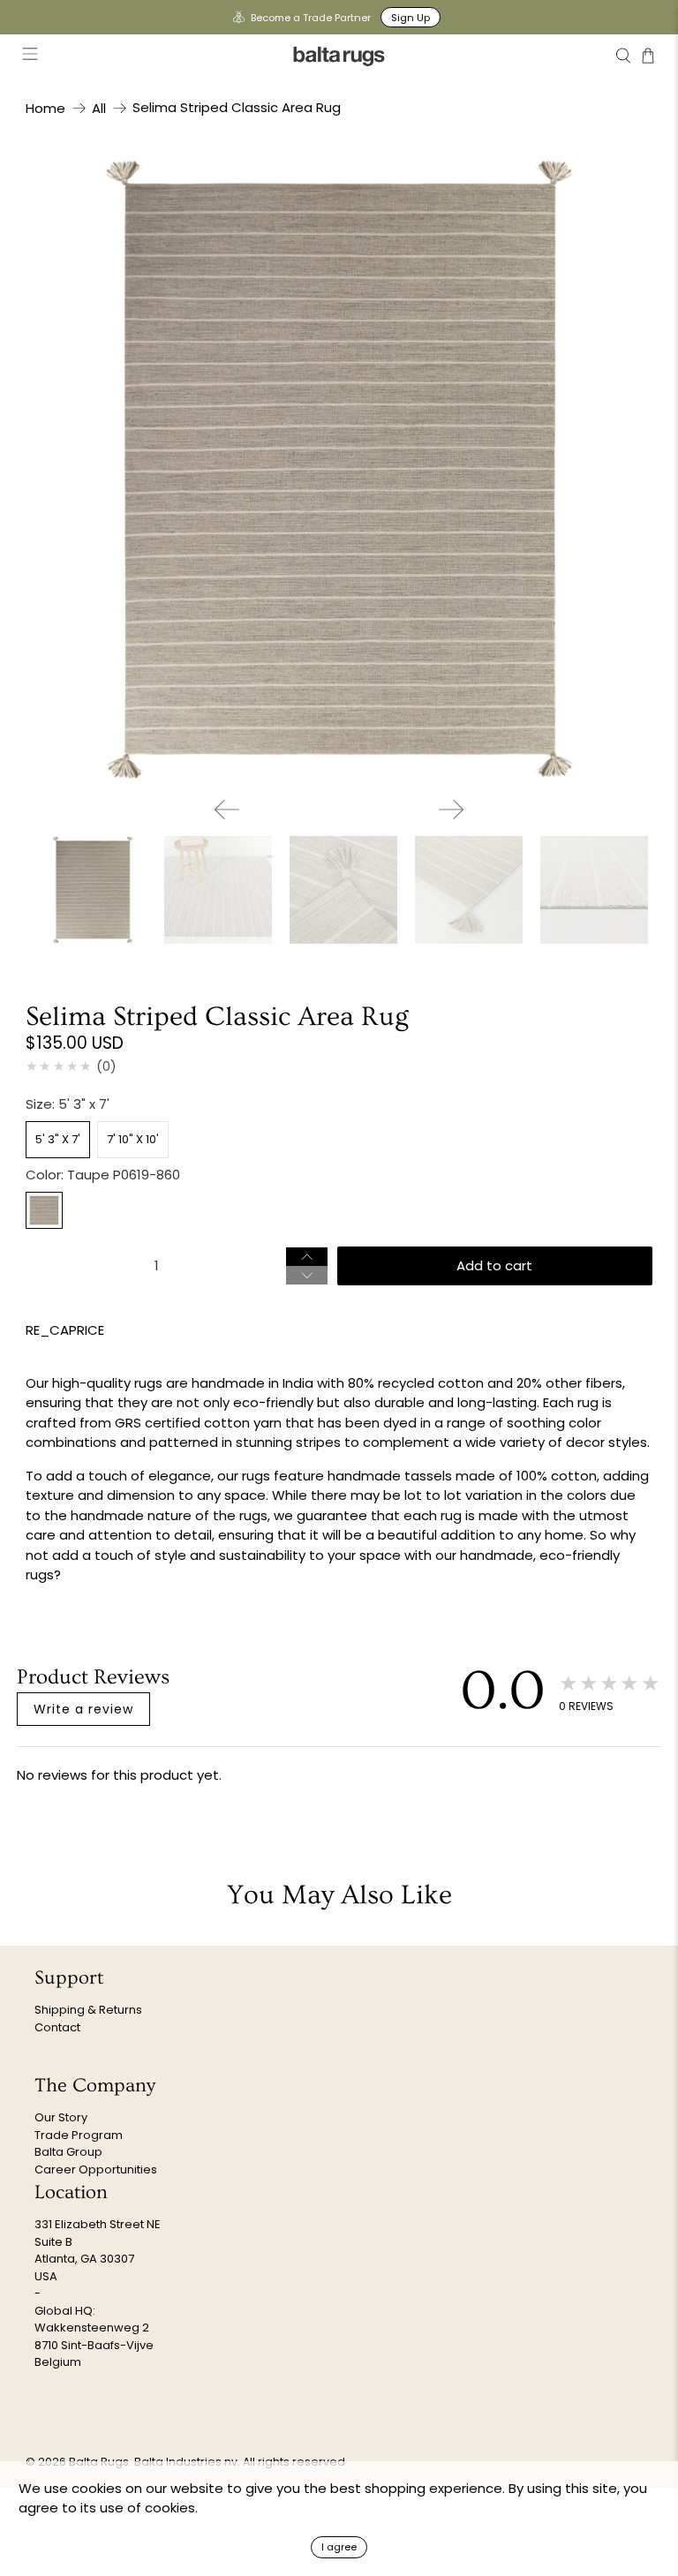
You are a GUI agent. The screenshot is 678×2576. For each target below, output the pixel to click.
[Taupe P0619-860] (44, 1210)
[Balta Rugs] (339, 56)
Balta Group (68, 2152)
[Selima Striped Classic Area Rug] (339, 470)
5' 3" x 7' (58, 1139)
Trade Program (79, 2135)
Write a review (83, 1709)
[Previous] (227, 810)
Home (45, 108)
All (99, 108)
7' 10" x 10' (133, 1139)
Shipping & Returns (88, 2010)
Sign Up (411, 18)
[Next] (451, 810)
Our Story (61, 2117)
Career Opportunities (96, 2169)
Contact (57, 2027)
